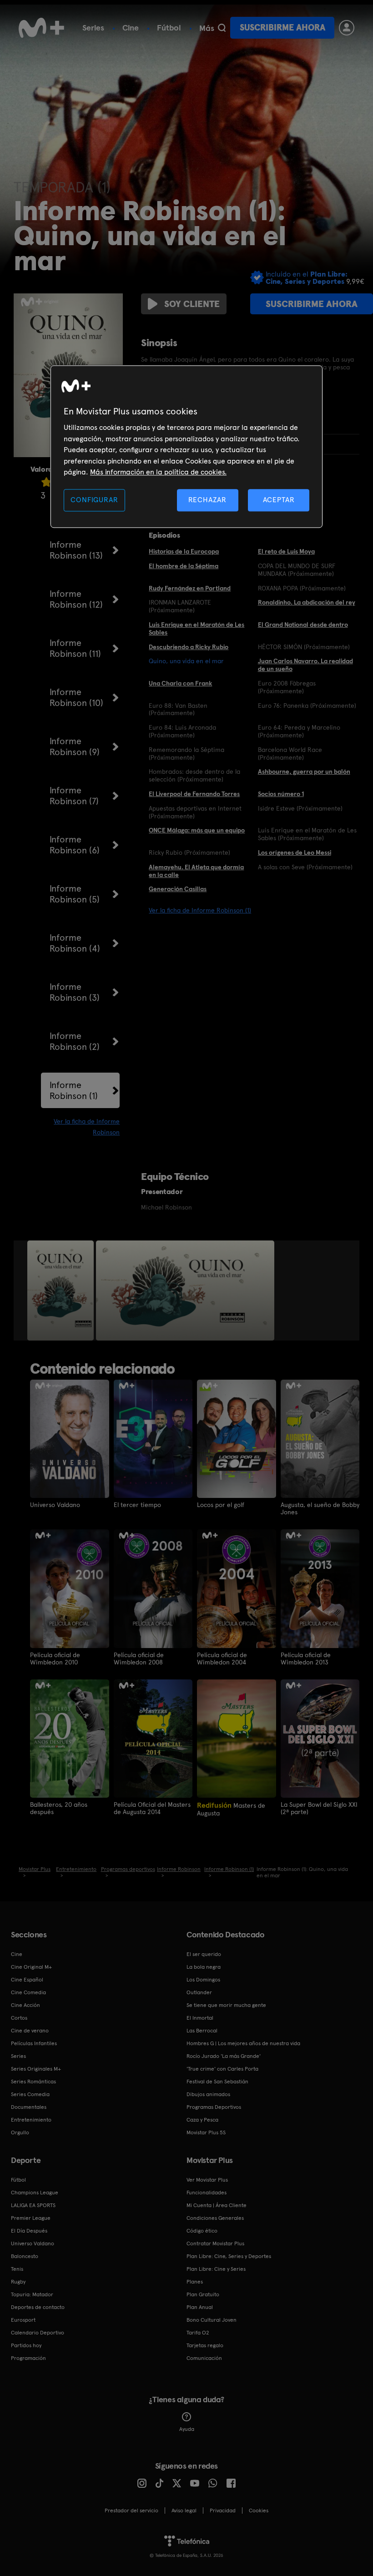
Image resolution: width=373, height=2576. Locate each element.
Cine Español (27, 1980)
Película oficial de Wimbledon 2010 (55, 1659)
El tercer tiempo (137, 1505)
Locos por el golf (221, 1505)
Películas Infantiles (34, 2043)
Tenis (17, 2269)
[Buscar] (222, 28)
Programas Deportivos (214, 2107)
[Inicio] (41, 28)
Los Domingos (203, 1980)
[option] (62, 1291)
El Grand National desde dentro (303, 625)
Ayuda (187, 2429)
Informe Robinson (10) (76, 697)
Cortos (19, 2018)
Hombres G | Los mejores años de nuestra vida (243, 2043)
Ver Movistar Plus (207, 2180)
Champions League (35, 2193)
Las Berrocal (202, 2031)
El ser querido (204, 1954)
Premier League (31, 2218)
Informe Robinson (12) (76, 599)
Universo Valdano (55, 1505)
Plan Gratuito (203, 2294)
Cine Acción (25, 2005)
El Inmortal (200, 2018)
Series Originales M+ (36, 2069)
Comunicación (204, 2358)
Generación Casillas (178, 889)
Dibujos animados (208, 2094)
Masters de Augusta (231, 1809)
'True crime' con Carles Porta (222, 2069)
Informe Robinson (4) (75, 943)
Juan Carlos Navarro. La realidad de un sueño (305, 665)
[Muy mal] (46, 482)
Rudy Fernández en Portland (190, 588)
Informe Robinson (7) (74, 796)
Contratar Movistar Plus (215, 2243)
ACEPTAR (279, 500)
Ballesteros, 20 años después (59, 1808)
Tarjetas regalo (205, 2345)
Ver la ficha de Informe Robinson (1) (200, 910)
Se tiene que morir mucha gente (226, 2005)
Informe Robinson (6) (75, 845)
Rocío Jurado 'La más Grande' (224, 2056)
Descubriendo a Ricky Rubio (189, 647)
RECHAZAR (207, 500)
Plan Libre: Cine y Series (216, 2269)
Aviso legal (184, 2510)
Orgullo (20, 2132)
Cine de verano (30, 2031)
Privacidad (223, 2510)
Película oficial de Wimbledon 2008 (139, 1659)
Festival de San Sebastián (217, 2082)
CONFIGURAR (94, 500)
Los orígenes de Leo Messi (295, 852)
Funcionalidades (207, 2193)
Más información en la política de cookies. (158, 472)
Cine (131, 28)
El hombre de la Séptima (184, 566)
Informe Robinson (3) (75, 992)
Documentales (29, 2107)
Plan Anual (200, 2307)
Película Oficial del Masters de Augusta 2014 (152, 1808)
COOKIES (259, 2510)
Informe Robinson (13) (76, 550)
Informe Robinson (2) (75, 1041)
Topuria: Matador (32, 2294)
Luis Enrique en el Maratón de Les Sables (197, 628)
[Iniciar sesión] (347, 28)
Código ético (202, 2231)
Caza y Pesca (202, 2120)
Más (207, 28)
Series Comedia (30, 2094)
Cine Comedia (28, 1992)
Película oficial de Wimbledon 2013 (306, 1659)
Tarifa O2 (198, 2333)
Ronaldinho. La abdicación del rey (307, 602)
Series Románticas (33, 2082)
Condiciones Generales (215, 2218)
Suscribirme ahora (282, 28)
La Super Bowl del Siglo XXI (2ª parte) (319, 1808)
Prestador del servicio (131, 2510)
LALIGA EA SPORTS (33, 2205)
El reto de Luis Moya (286, 551)
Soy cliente (192, 304)
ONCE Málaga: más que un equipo (197, 830)
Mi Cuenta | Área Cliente (217, 2205)
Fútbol (169, 28)
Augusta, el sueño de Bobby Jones (320, 1508)
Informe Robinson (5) (75, 894)
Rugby (18, 2282)
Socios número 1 (281, 794)
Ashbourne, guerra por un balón (304, 771)
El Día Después (29, 2231)
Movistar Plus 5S (206, 2132)
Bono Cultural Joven (212, 2320)
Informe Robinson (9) (75, 746)
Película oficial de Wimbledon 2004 (222, 1659)
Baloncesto (25, 2256)
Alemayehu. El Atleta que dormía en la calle (196, 871)
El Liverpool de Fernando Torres (194, 794)
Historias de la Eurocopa (184, 551)
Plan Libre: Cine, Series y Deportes (229, 2256)
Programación (28, 2358)
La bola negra (204, 1967)
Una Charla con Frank (180, 683)
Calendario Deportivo (38, 2333)
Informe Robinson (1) (74, 1090)
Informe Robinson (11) (75, 648)
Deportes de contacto (38, 2307)
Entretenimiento (31, 2120)
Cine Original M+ (31, 1967)
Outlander (199, 1992)
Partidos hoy (26, 2345)
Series (93, 28)
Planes (195, 2282)
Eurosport (23, 2320)
